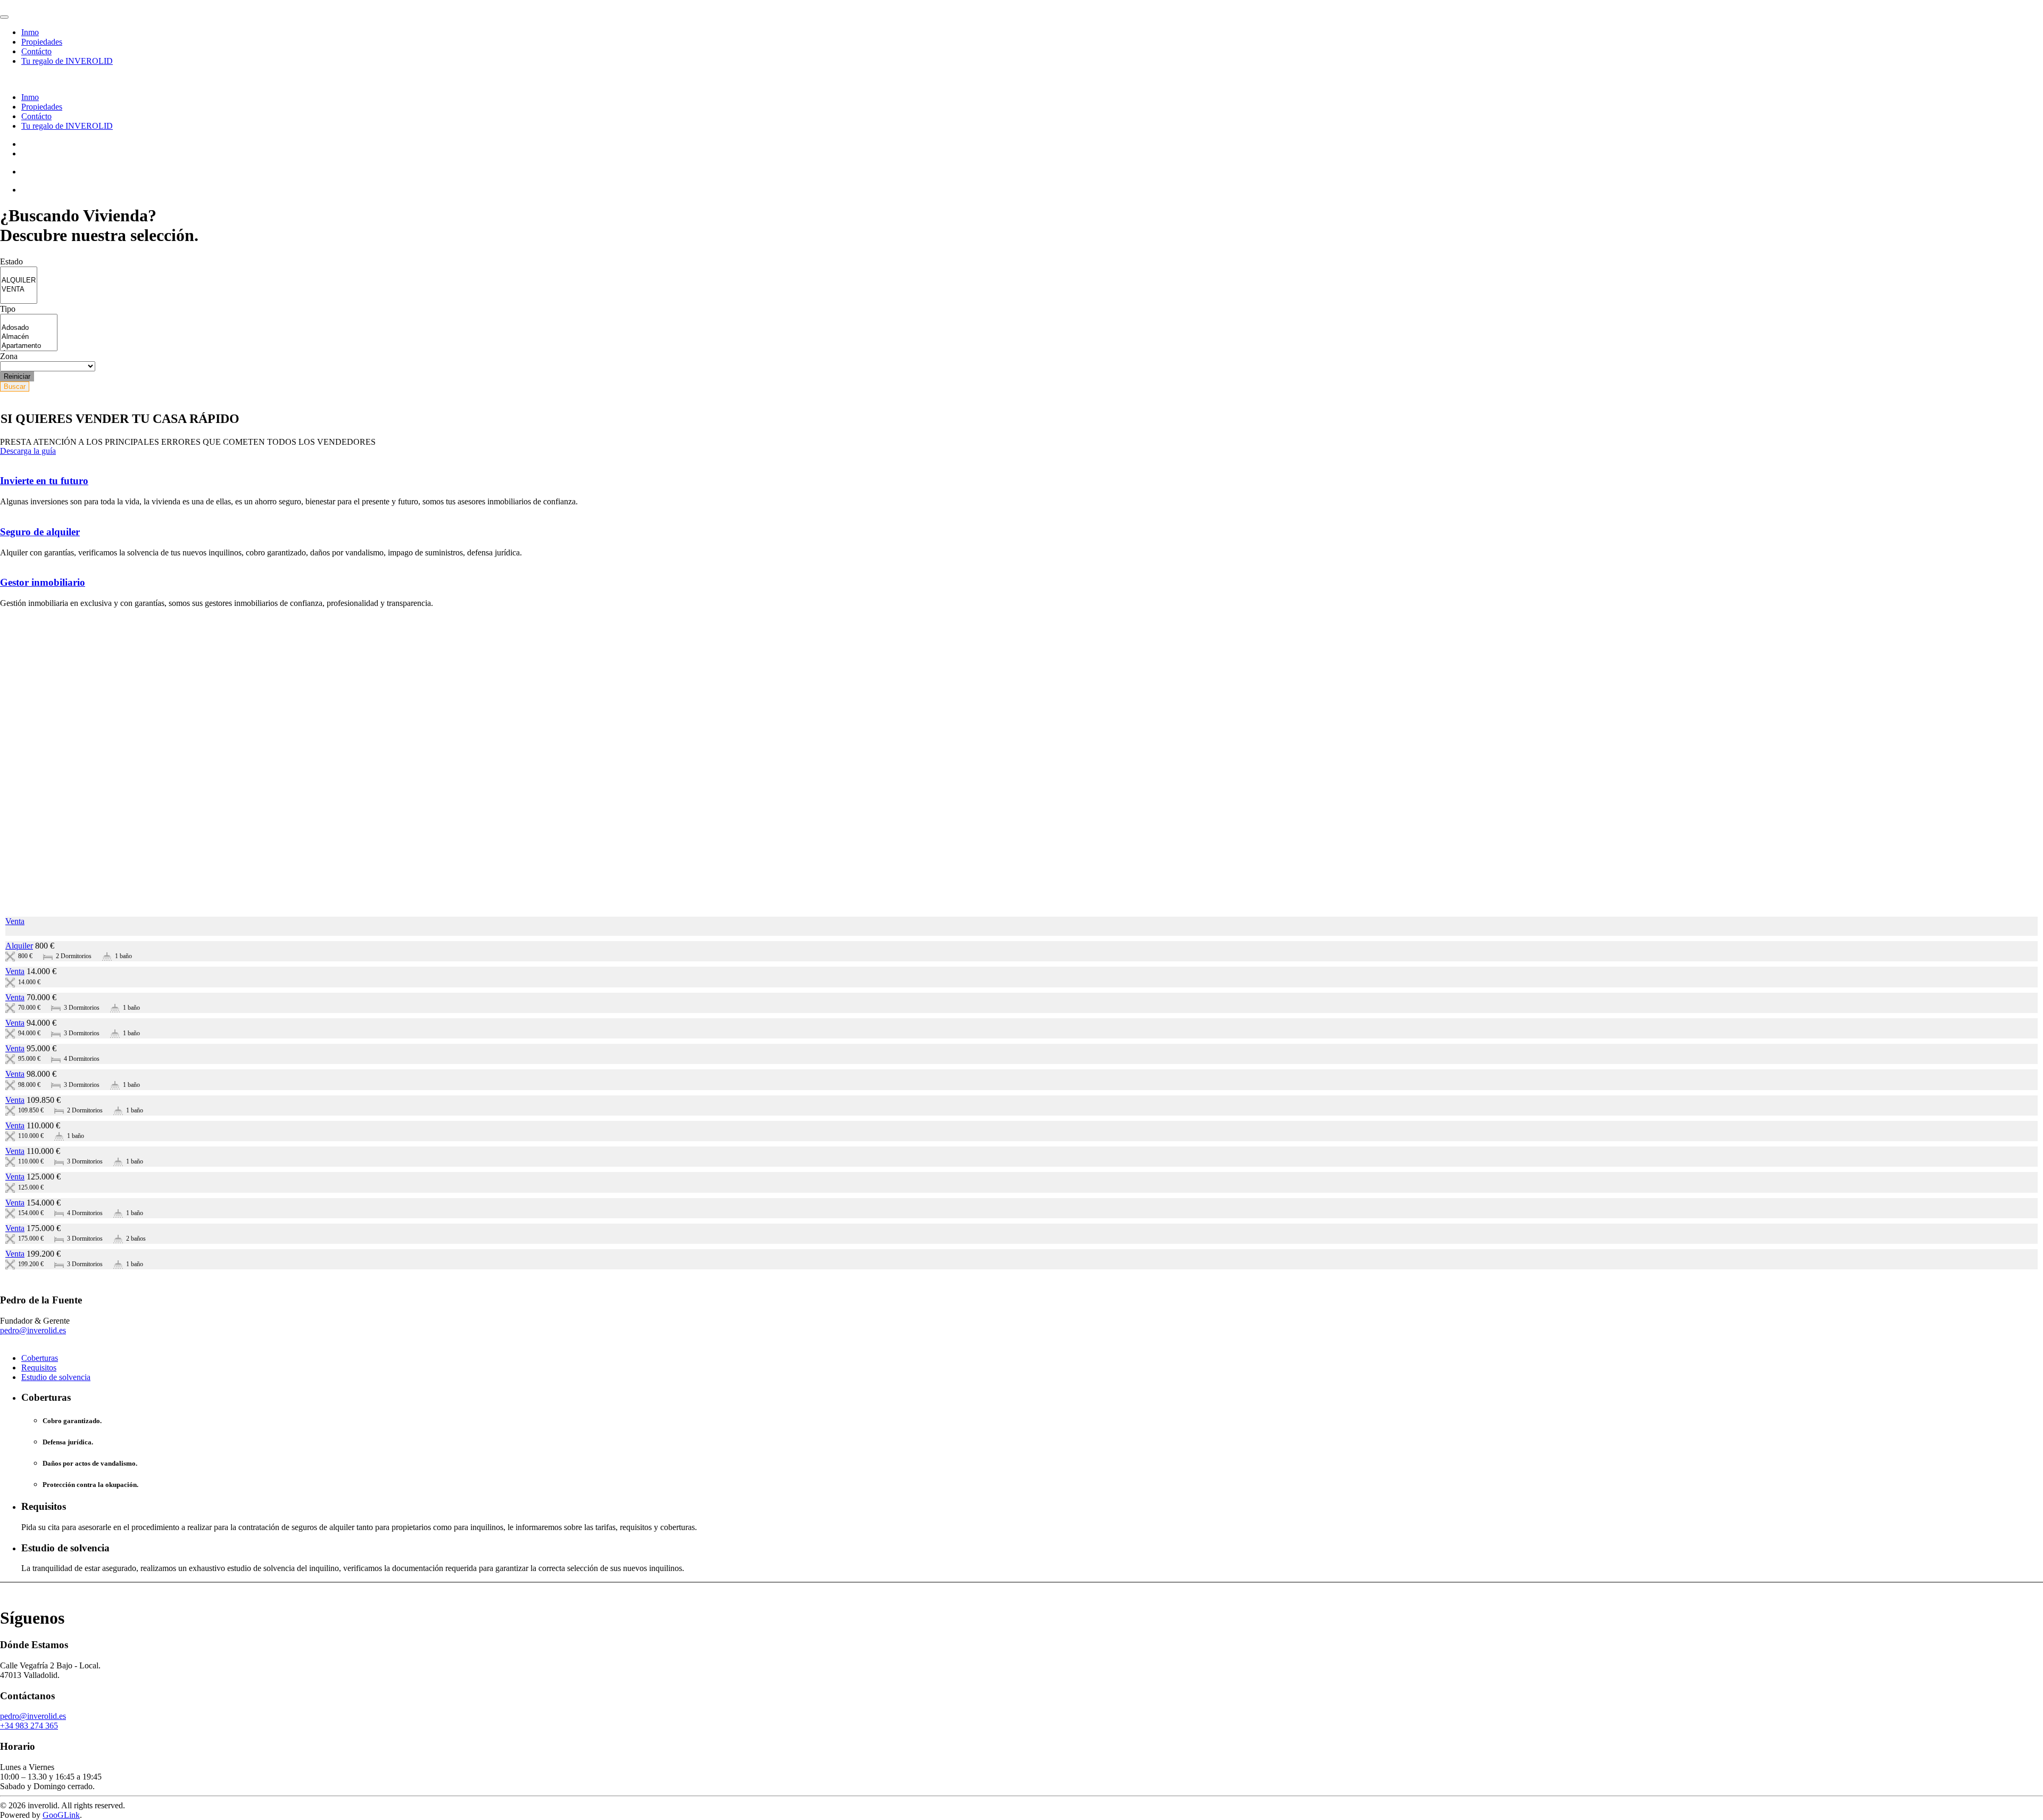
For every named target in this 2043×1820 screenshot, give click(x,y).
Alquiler (19, 946)
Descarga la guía (28, 451)
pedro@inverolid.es (33, 1330)
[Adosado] (29, 328)
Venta (15, 921)
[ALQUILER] (19, 281)
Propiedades (42, 42)
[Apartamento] (29, 346)
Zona (9, 356)
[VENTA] (19, 290)
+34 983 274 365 (29, 1726)
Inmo (30, 32)
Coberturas (40, 1358)
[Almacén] (29, 337)
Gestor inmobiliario (43, 582)
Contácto (36, 51)
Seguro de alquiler (40, 532)
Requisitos (39, 1368)
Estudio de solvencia (56, 1377)
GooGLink (61, 1815)
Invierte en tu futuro (44, 481)
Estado (11, 261)
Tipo (8, 309)
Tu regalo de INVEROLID (67, 61)
